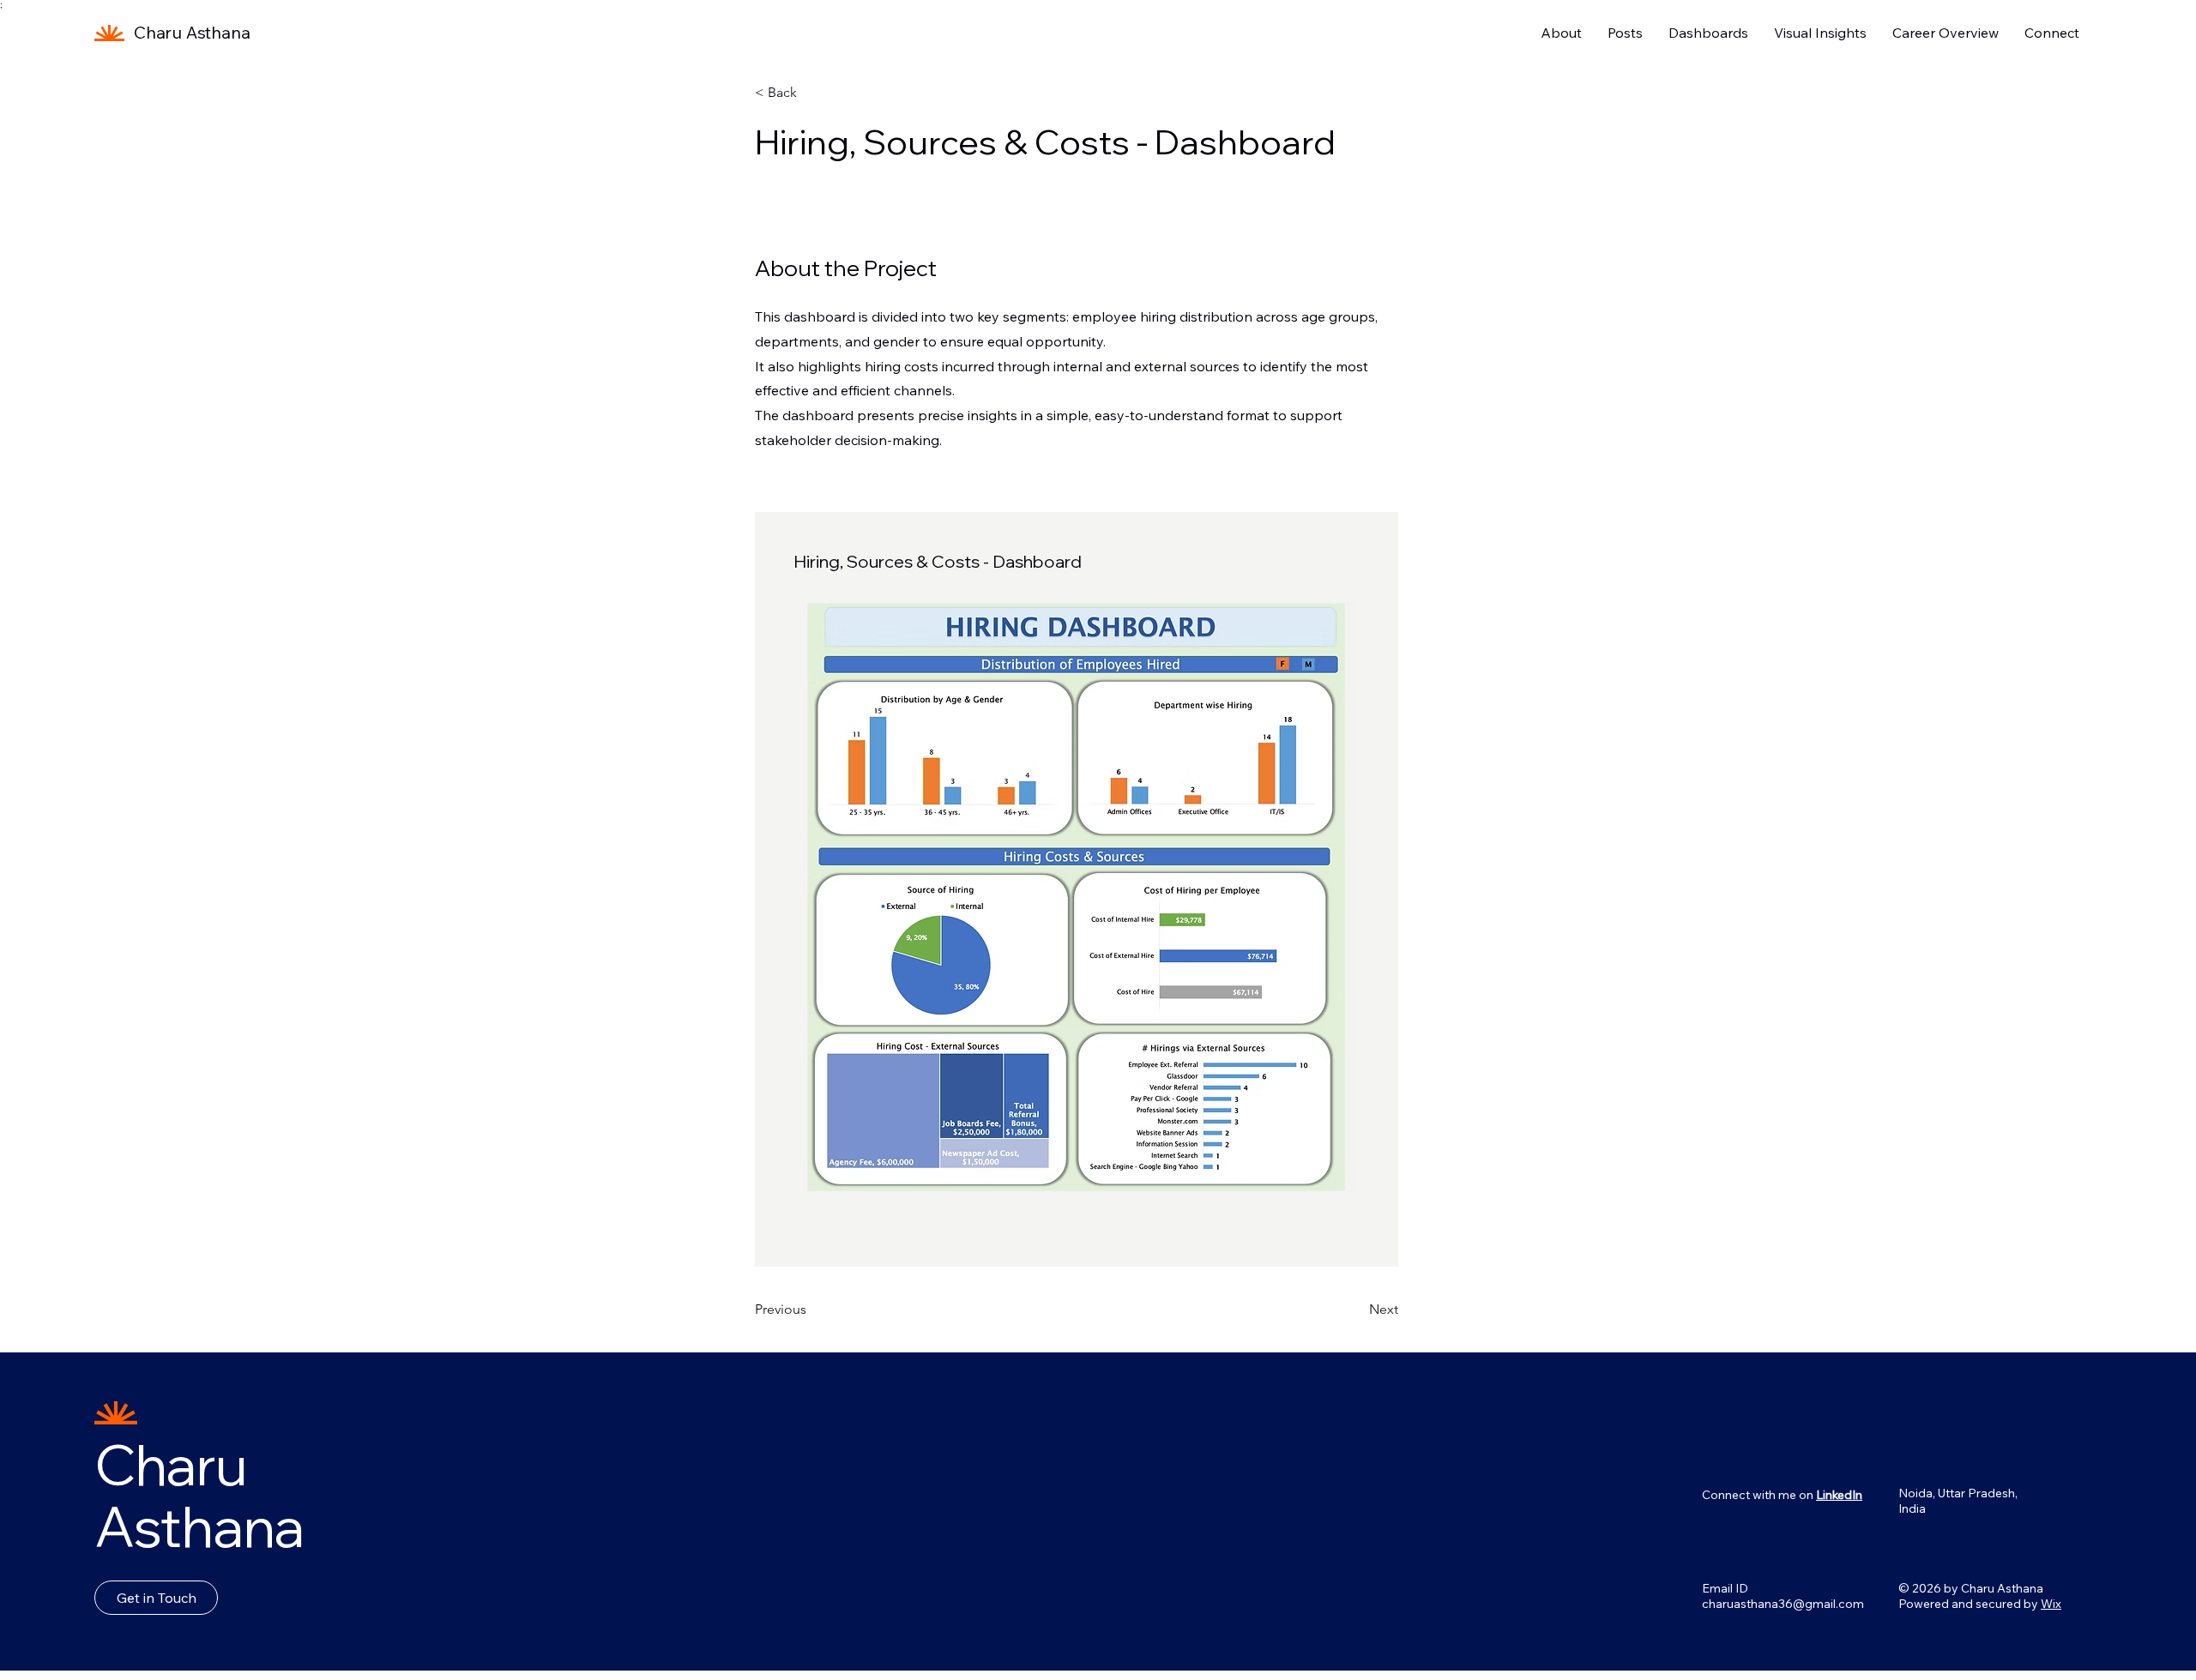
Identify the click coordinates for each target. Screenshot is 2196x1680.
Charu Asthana (192, 32)
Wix (2051, 1604)
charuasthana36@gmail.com (1783, 1604)
